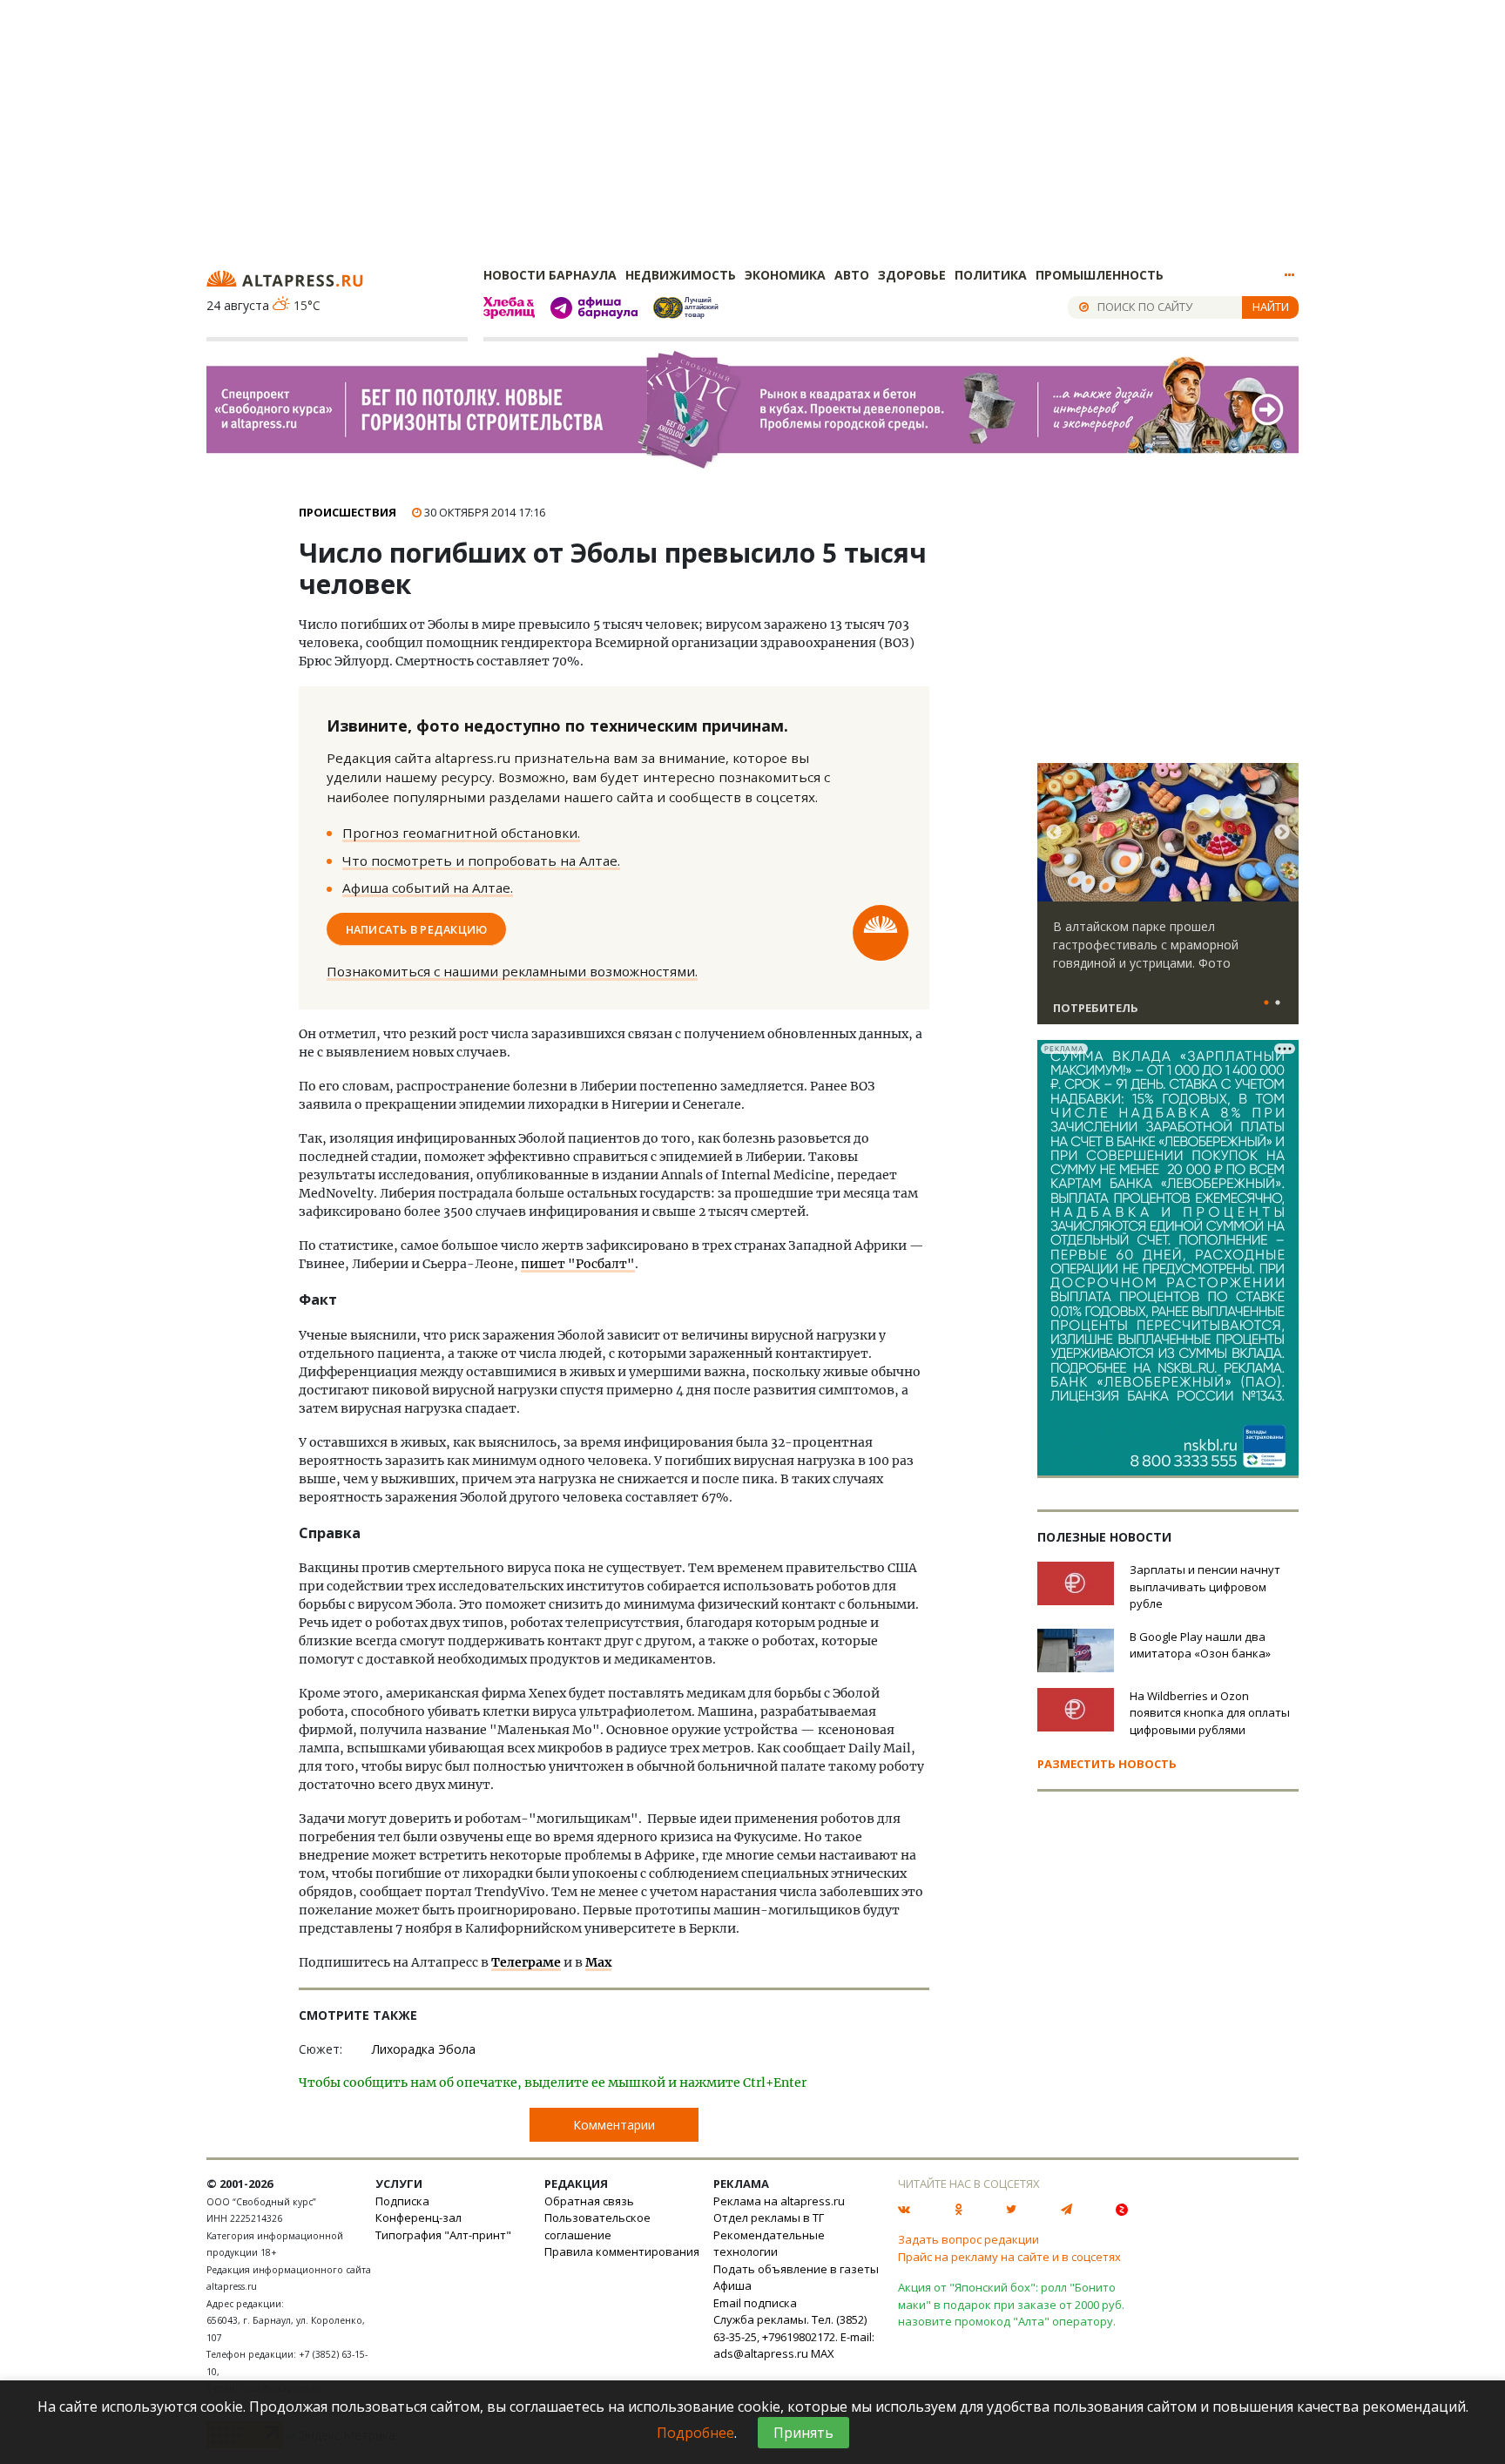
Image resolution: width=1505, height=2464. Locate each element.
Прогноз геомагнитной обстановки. (461, 833)
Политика (991, 275)
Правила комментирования (622, 2251)
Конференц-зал (418, 2218)
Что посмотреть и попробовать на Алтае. (481, 861)
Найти (1271, 307)
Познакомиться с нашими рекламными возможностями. (512, 971)
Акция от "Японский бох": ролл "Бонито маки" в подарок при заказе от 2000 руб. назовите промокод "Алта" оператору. (1011, 2304)
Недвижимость (681, 275)
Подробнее (695, 2433)
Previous (1054, 833)
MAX (823, 2353)
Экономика (785, 275)
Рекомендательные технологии (769, 2244)
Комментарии (614, 2125)
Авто (852, 275)
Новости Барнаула (550, 275)
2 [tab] (1278, 1003)
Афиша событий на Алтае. (428, 888)
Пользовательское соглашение (597, 2226)
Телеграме (526, 1962)
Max (598, 1962)
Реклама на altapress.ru (779, 2201)
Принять (803, 2433)
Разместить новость (1107, 1764)
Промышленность (1100, 275)
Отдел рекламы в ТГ (769, 2218)
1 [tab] (1266, 1003)
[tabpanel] (1168, 901)
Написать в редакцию (417, 928)
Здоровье (912, 275)
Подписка (402, 2201)
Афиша (732, 2285)
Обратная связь (589, 2201)
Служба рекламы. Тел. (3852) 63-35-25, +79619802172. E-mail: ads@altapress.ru (794, 2336)
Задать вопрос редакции (968, 2239)
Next (1282, 833)
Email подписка (755, 2303)
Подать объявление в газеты (796, 2269)
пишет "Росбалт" (578, 1264)
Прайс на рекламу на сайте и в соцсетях (1009, 2257)
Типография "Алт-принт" (443, 2235)
